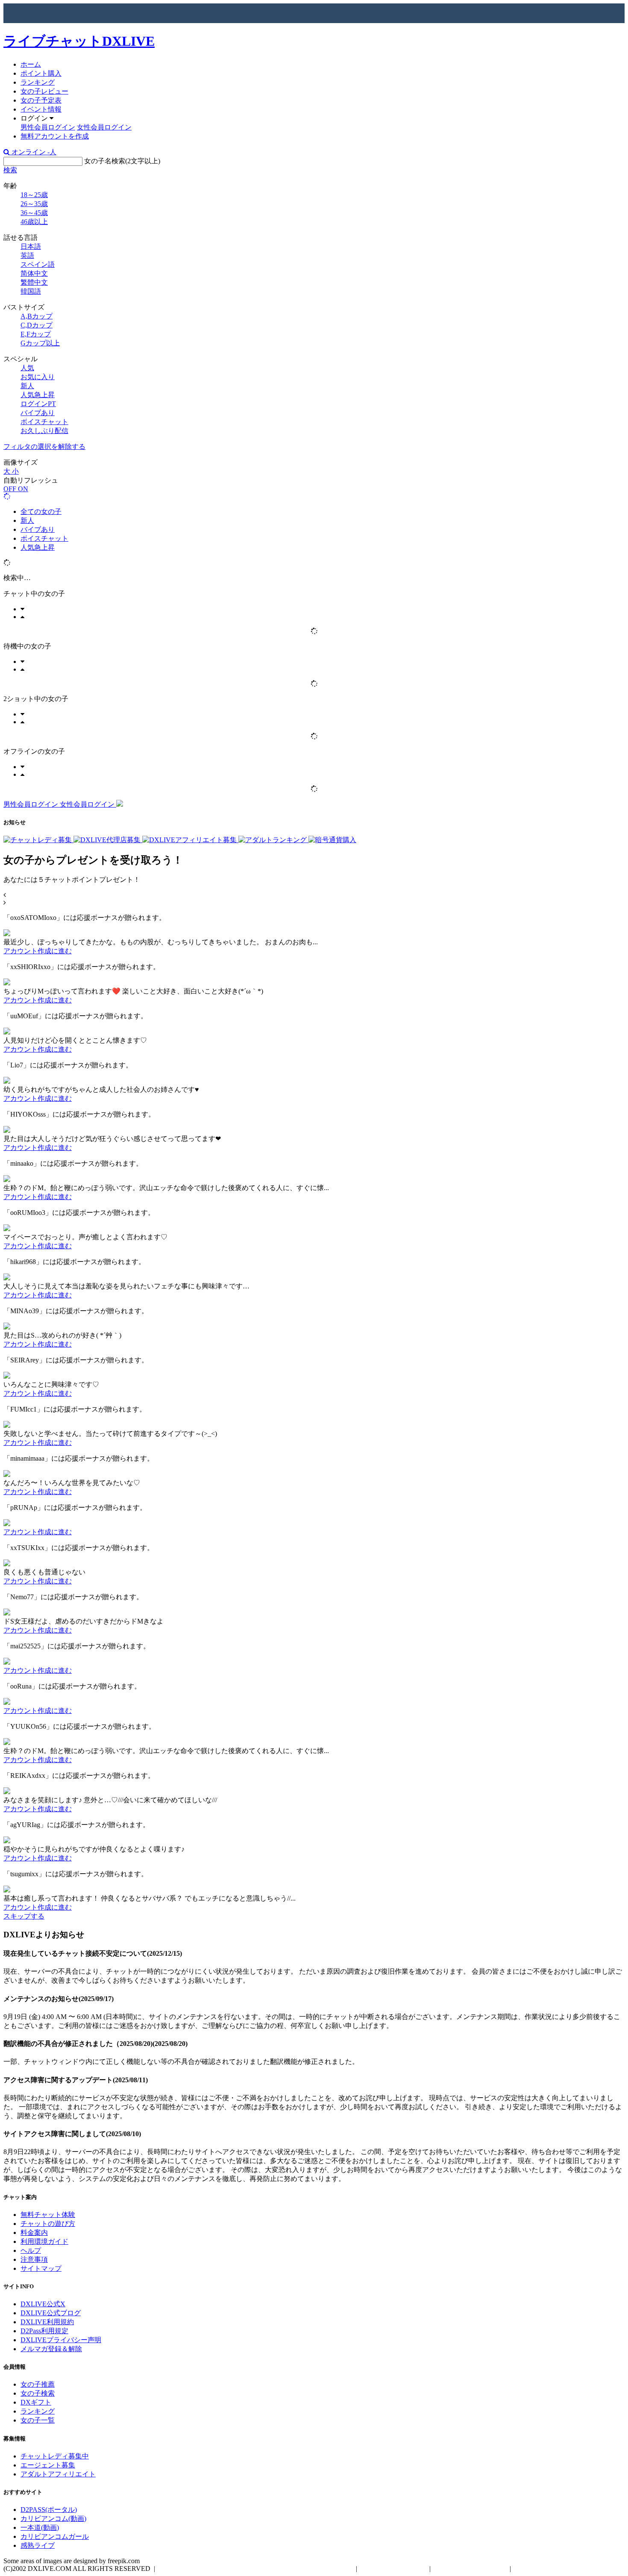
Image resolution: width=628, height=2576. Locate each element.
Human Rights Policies (393, 2569)
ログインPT (38, 404)
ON (23, 489)
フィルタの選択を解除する (44, 447)
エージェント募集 (48, 2465)
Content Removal (540, 2569)
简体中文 (34, 273)
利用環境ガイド (44, 2241)
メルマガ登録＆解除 (51, 2349)
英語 (27, 255)
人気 (27, 368)
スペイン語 (38, 264)
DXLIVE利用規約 (47, 2322)
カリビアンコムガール (55, 2536)
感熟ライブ (38, 2545)
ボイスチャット (44, 422)
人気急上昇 (38, 395)
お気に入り (38, 377)
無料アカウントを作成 (55, 136)
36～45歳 (34, 213)
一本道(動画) (40, 2527)
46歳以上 (34, 222)
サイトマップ (41, 2268)
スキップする (24, 1916)
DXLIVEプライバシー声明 (61, 2340)
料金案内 (34, 2233)
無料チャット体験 (48, 2215)
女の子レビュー (44, 91)
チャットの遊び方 (48, 2224)
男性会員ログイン (48, 127)
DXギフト (36, 2402)
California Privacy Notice (470, 2569)
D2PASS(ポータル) (49, 2510)
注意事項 (34, 2259)
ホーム (31, 64)
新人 (27, 386)
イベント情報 (41, 109)
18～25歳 (34, 195)
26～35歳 (34, 204)
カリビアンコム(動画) (53, 2519)
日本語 (31, 246)
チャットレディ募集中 (55, 2456)
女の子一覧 (38, 2420)
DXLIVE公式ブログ (51, 2313)
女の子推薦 (38, 2384)
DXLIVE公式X (43, 2304)
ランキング (38, 82)
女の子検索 (38, 2393)
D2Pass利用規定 (44, 2331)
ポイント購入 (41, 73)
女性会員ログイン (104, 127)
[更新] (7, 497)
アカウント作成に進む (38, 951)
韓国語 (31, 291)
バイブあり (38, 413)
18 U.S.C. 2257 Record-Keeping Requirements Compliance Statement (255, 2569)
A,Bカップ (37, 316)
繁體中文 (34, 282)
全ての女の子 (41, 511)
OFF (11, 489)
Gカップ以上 (40, 343)
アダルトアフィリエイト (58, 2474)
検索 (10, 170)
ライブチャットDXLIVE (79, 41)
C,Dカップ (37, 325)
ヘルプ (31, 2250)
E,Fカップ (36, 334)
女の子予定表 (41, 100)
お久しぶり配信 (44, 431)
